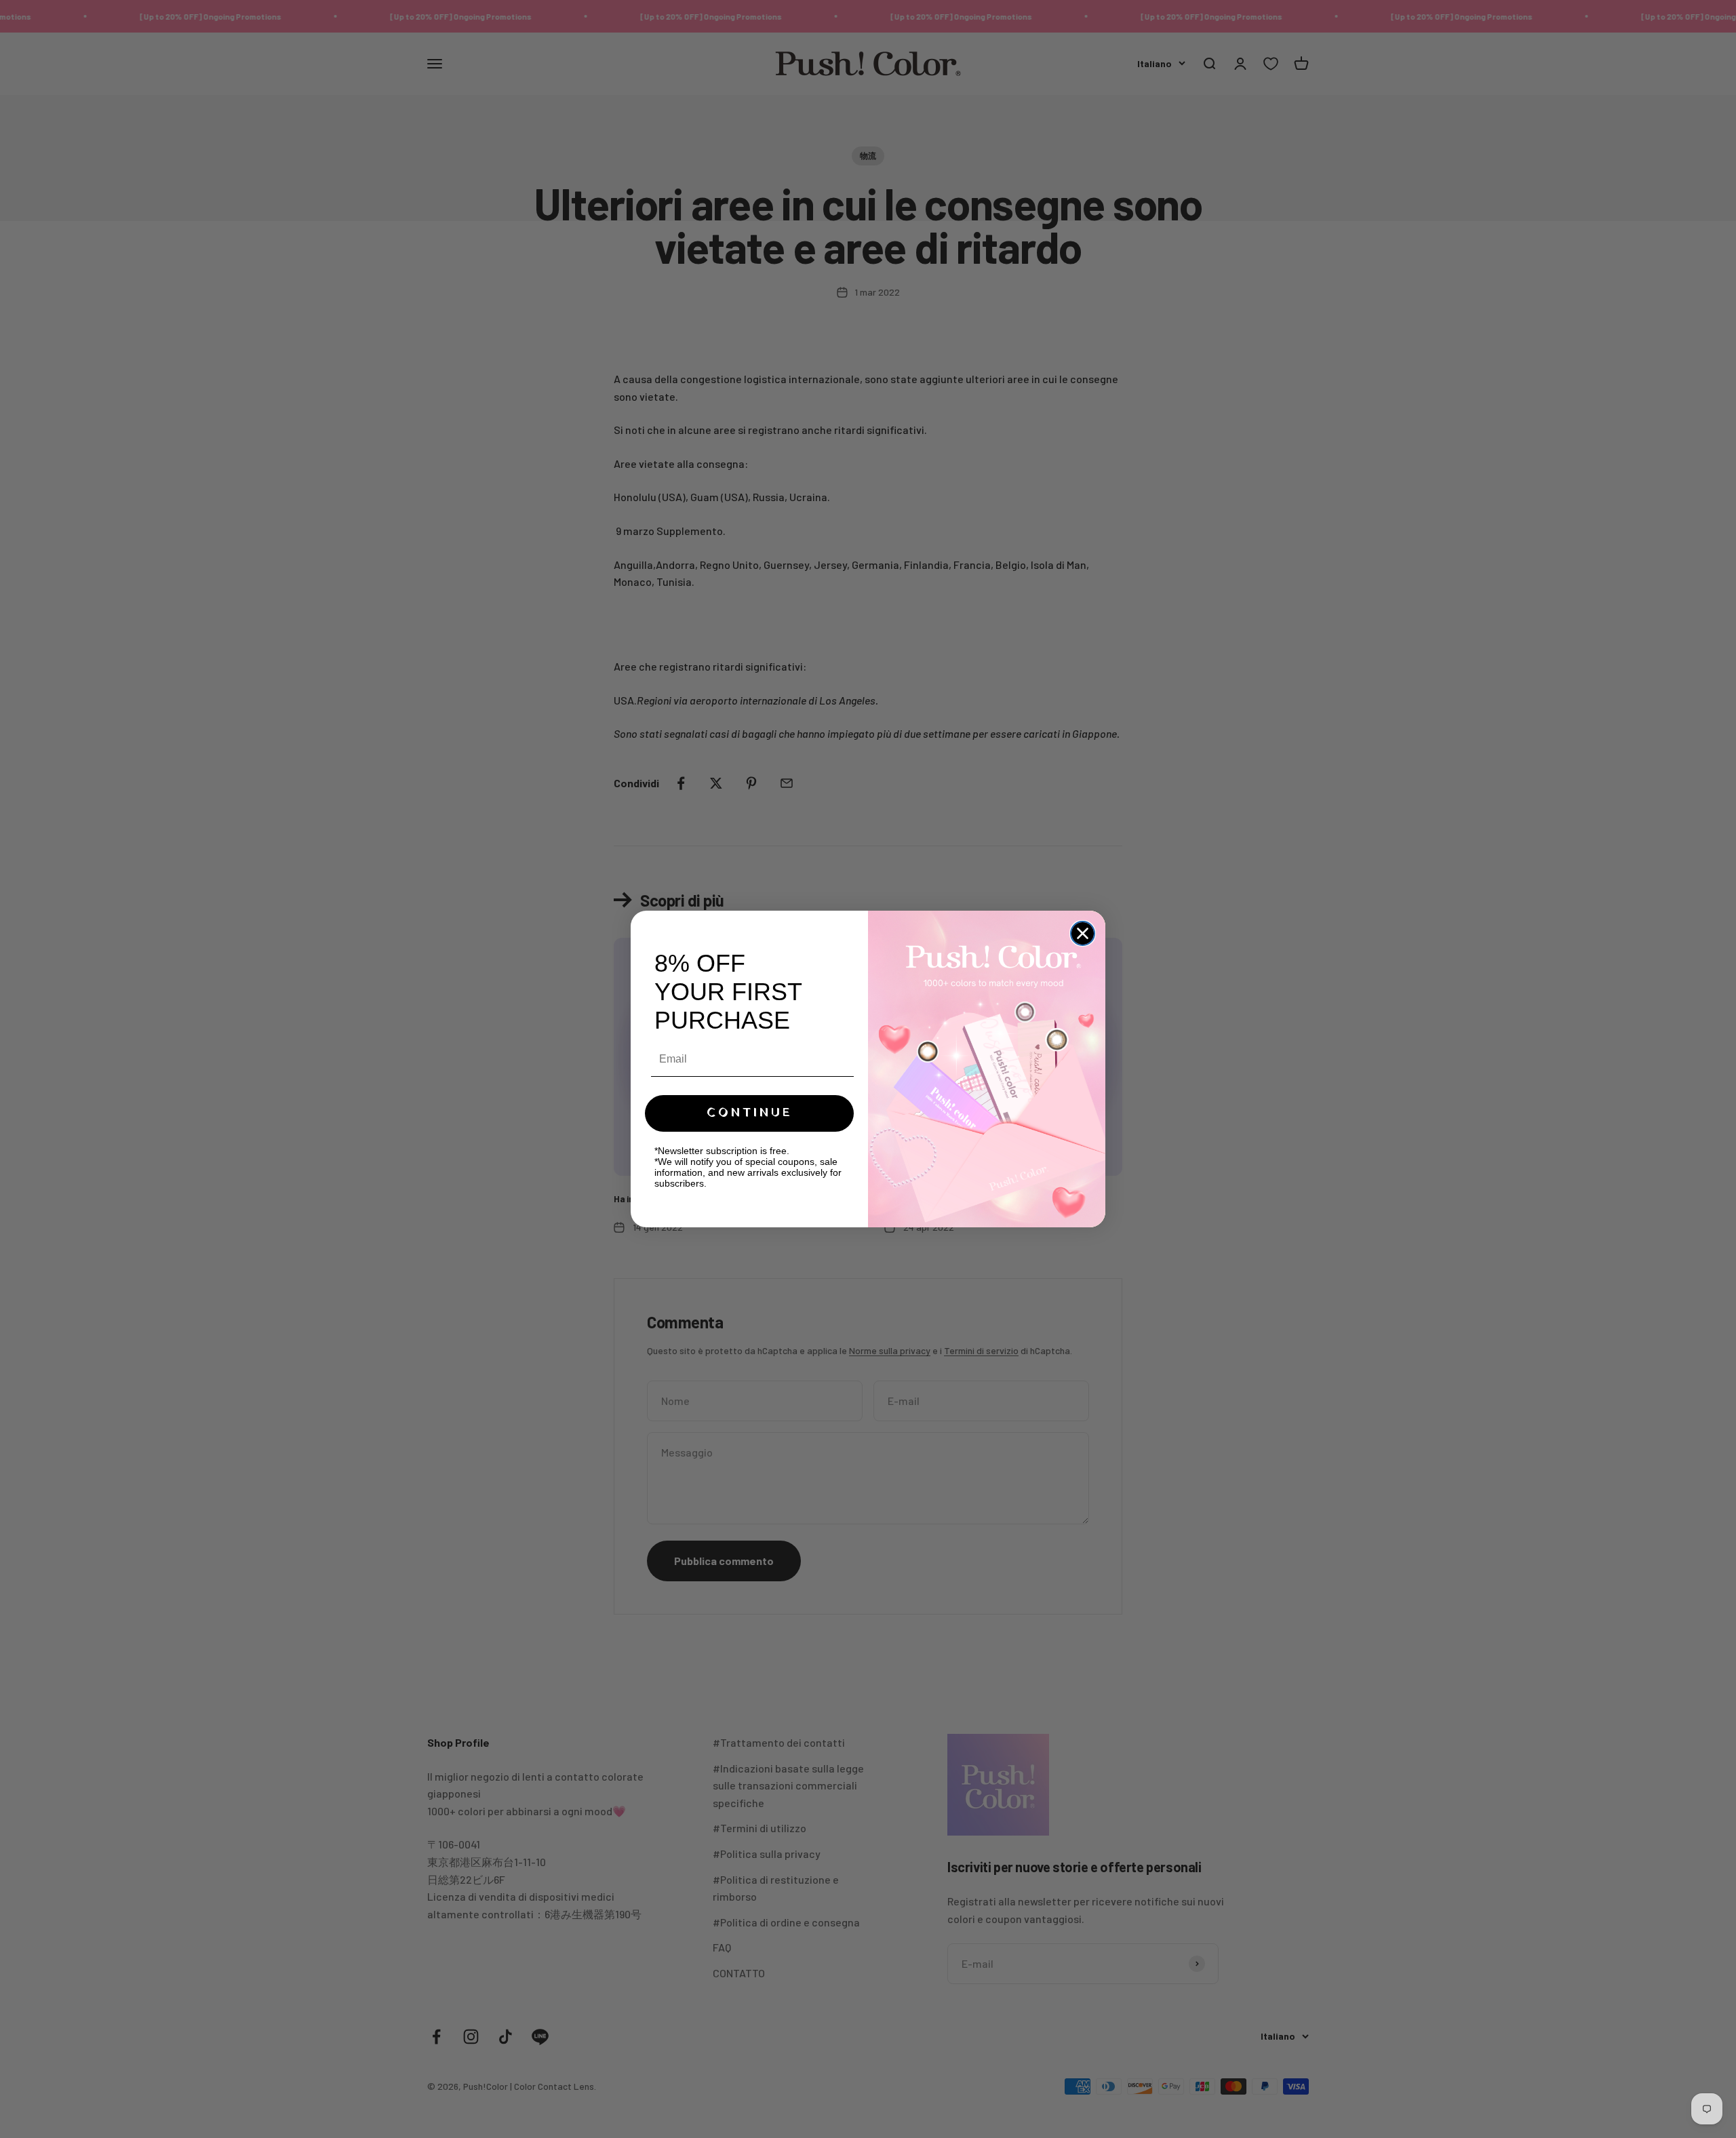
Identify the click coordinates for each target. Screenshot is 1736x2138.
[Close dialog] (1083, 933)
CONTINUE (750, 1113)
